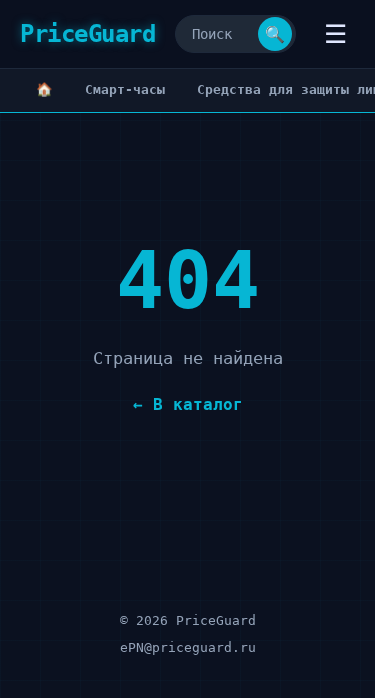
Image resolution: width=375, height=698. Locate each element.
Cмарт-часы (125, 89)
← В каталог (188, 404)
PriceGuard (87, 34)
